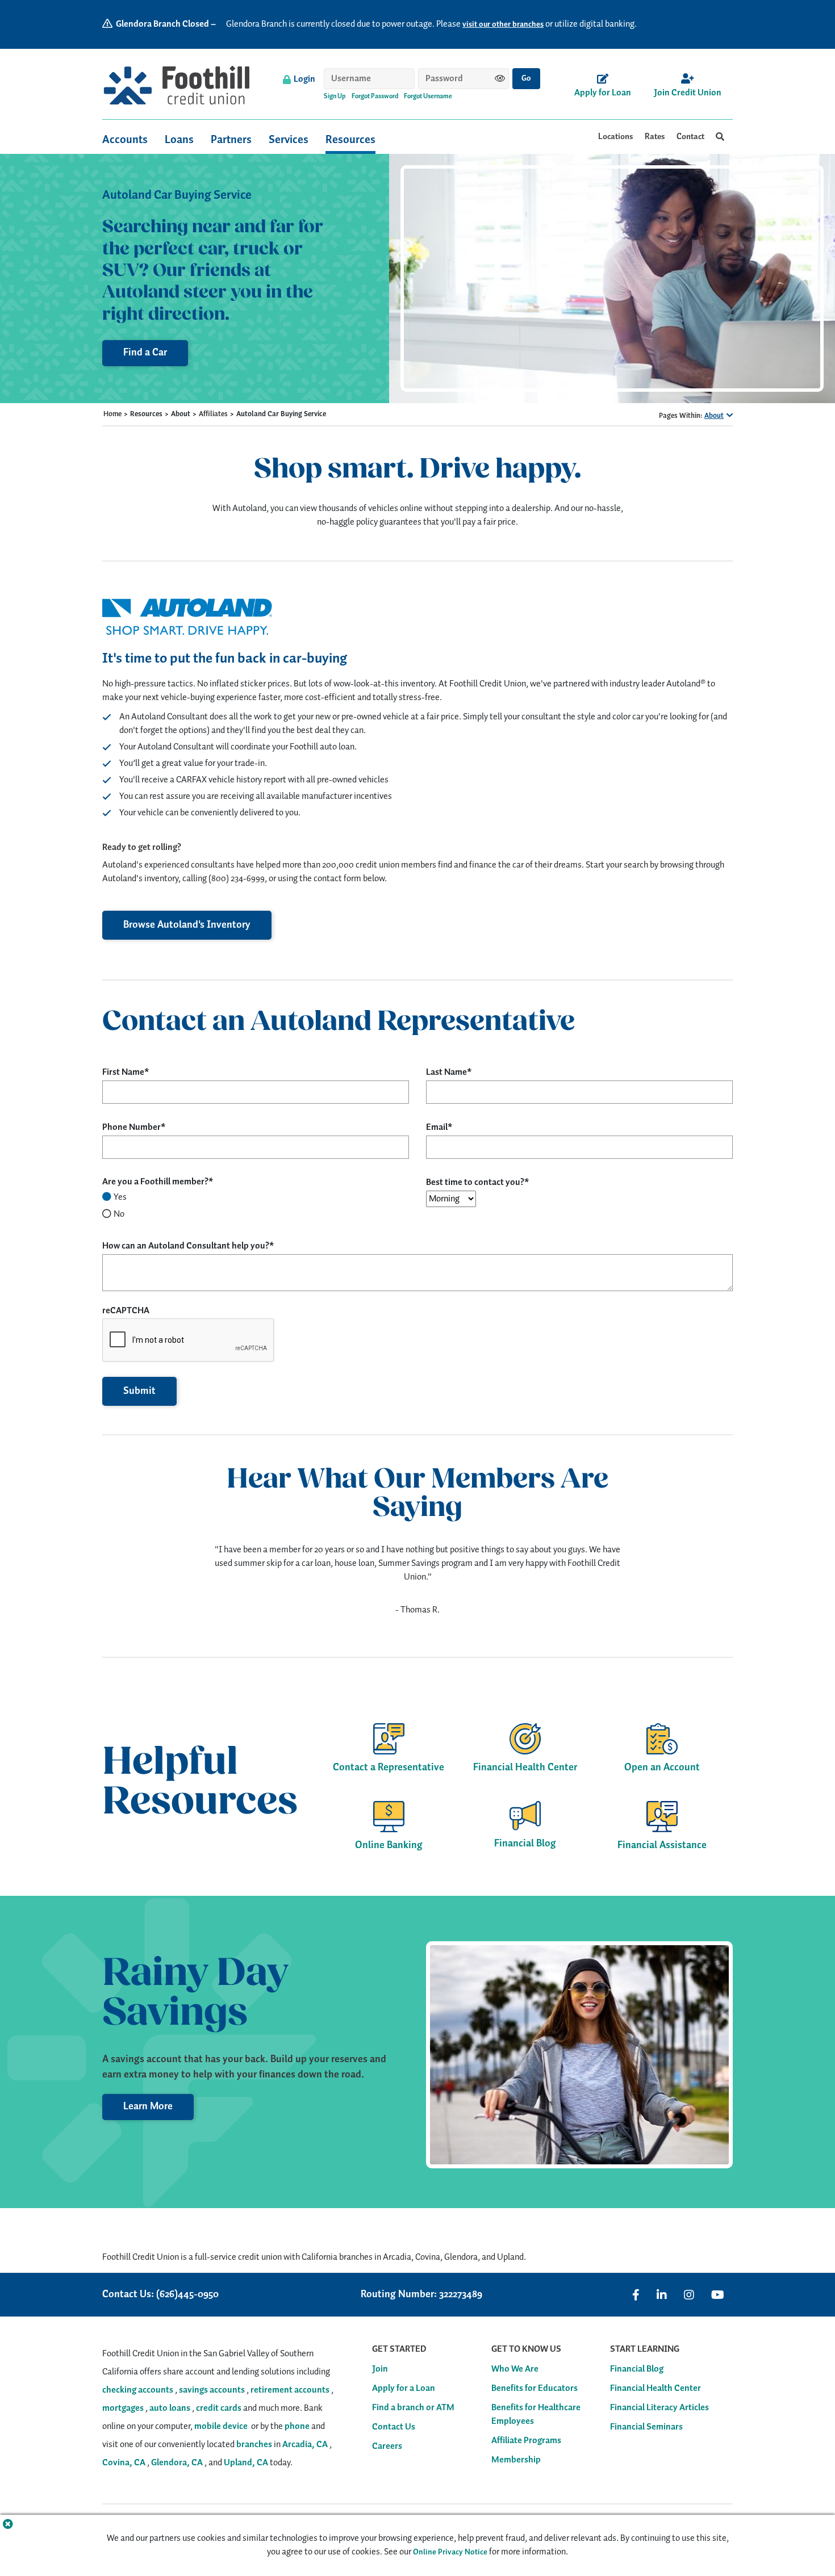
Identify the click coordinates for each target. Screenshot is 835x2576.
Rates (655, 137)
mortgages (123, 2408)
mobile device (221, 2426)
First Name (123, 1073)
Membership (516, 2460)
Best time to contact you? (475, 1183)
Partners (231, 140)
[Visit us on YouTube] (718, 2295)
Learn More (148, 2106)
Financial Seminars (646, 2427)
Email (437, 1128)
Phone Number (131, 1128)
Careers (387, 2447)
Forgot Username (428, 97)
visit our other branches (503, 24)
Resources (350, 140)
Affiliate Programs (526, 2441)
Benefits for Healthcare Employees (536, 2415)
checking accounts (138, 2390)
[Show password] (500, 78)
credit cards (219, 2408)
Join (380, 2369)
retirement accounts (290, 2390)
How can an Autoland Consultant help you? (186, 1246)
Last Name (446, 1073)
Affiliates (213, 414)
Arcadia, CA (305, 2445)
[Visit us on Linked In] (662, 2295)
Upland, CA (246, 2463)
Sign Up (335, 97)
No (119, 1214)
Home (112, 414)
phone (297, 2426)
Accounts (125, 140)
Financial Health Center (656, 2389)
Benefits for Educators (535, 2389)
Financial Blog (637, 2369)
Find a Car (145, 353)
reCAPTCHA (126, 1311)
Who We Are (515, 2369)
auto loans (170, 2408)
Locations (616, 137)
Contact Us (394, 2427)
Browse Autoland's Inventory (187, 925)
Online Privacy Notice (450, 2552)
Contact (690, 137)
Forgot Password (375, 97)
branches (254, 2445)
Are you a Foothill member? (155, 1182)
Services (289, 140)
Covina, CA (124, 2463)
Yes (120, 1197)
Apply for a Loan (404, 2389)
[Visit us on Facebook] (636, 2295)
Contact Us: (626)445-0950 (160, 2295)
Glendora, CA (177, 2463)
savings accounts (212, 2390)
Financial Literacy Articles (659, 2408)
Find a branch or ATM (413, 2408)
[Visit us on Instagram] (689, 2295)
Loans (179, 140)
